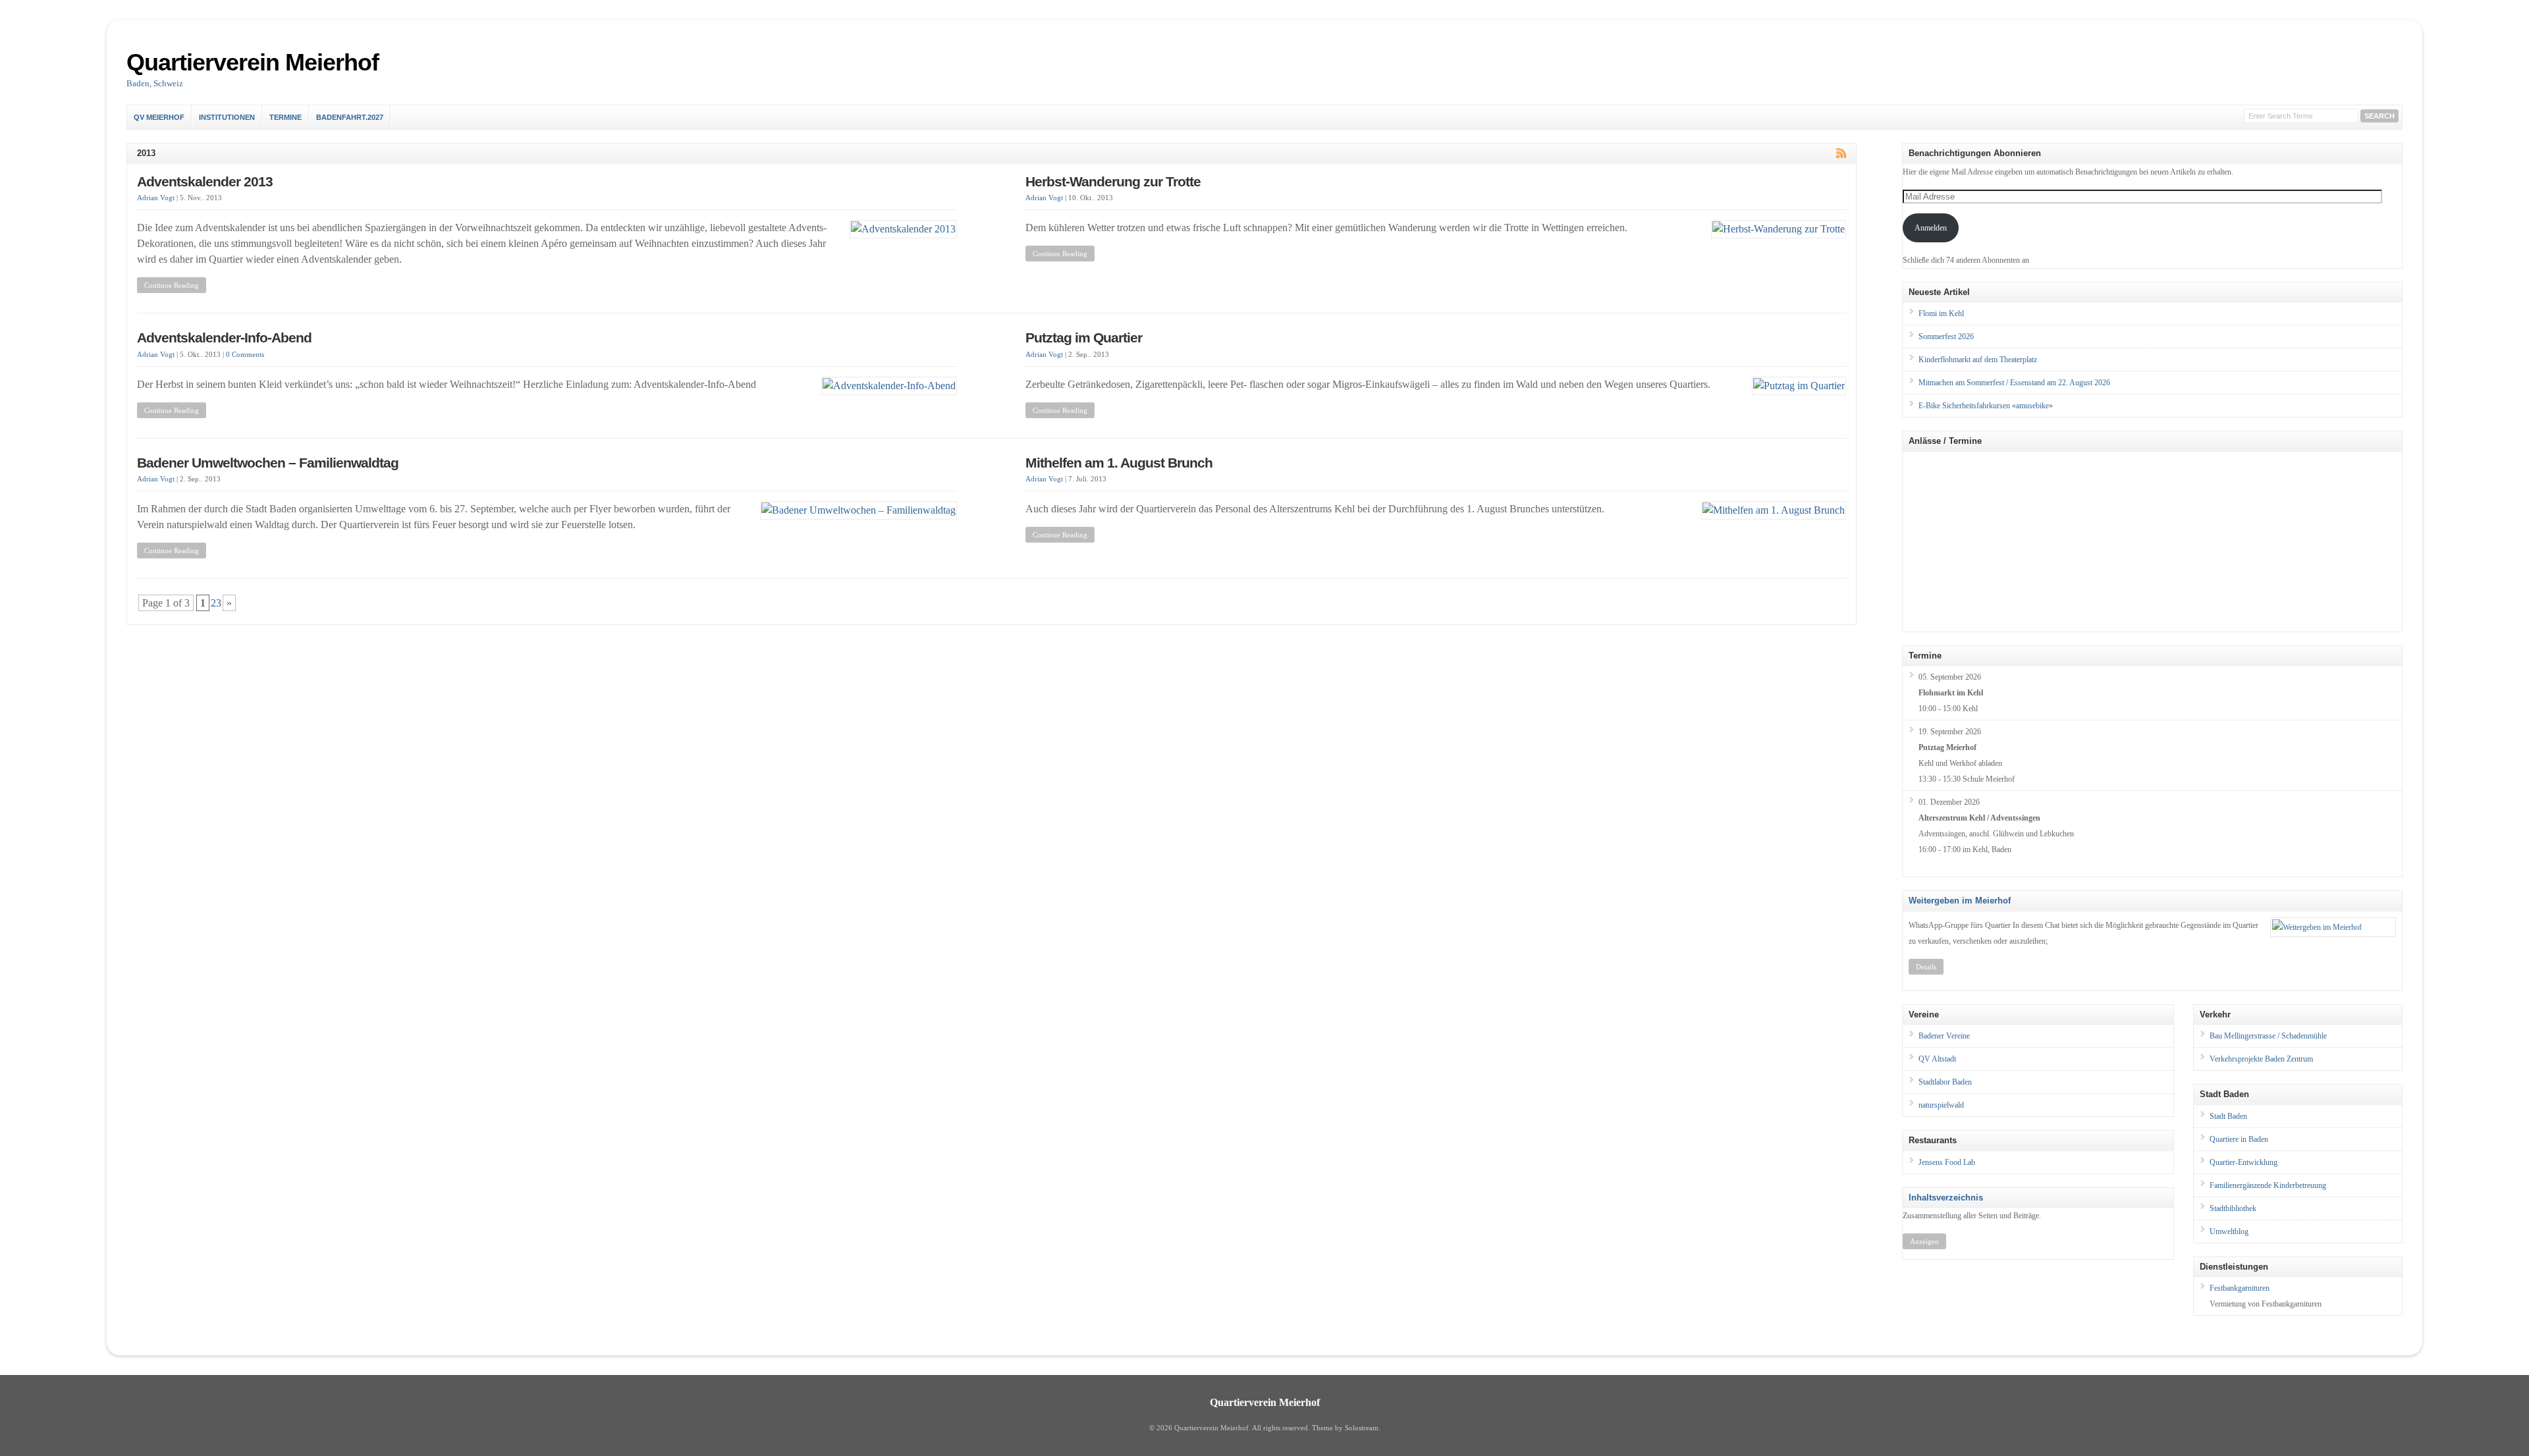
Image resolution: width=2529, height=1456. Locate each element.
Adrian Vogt (156, 198)
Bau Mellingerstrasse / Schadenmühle (2268, 1036)
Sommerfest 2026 (1946, 337)
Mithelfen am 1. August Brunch (1119, 463)
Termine (286, 117)
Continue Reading (172, 285)
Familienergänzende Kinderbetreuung (2268, 1185)
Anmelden (1931, 228)
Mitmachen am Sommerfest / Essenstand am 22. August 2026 (2014, 383)
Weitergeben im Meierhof (1960, 901)
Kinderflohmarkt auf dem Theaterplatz (1978, 360)
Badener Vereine (1944, 1036)
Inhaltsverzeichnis (1946, 1198)
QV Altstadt (1937, 1059)
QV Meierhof (159, 117)
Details (1926, 967)
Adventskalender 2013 (205, 182)
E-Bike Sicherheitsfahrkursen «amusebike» (1986, 406)
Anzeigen (1924, 1241)
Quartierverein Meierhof (253, 62)
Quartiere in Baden (2239, 1139)
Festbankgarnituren (2240, 1288)
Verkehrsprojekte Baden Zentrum (2261, 1059)
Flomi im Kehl (1941, 313)
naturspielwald (1941, 1105)
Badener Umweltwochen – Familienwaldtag (268, 463)
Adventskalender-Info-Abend (224, 338)
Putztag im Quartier (1084, 338)
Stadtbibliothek (2233, 1208)
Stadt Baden (2228, 1116)
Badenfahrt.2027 (350, 117)
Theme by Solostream (1345, 1428)
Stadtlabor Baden (1945, 1082)
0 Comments (245, 355)
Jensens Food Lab (1947, 1162)
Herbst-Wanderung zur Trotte (1113, 182)
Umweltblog (2229, 1231)
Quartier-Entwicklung (2243, 1162)
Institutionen (227, 117)
